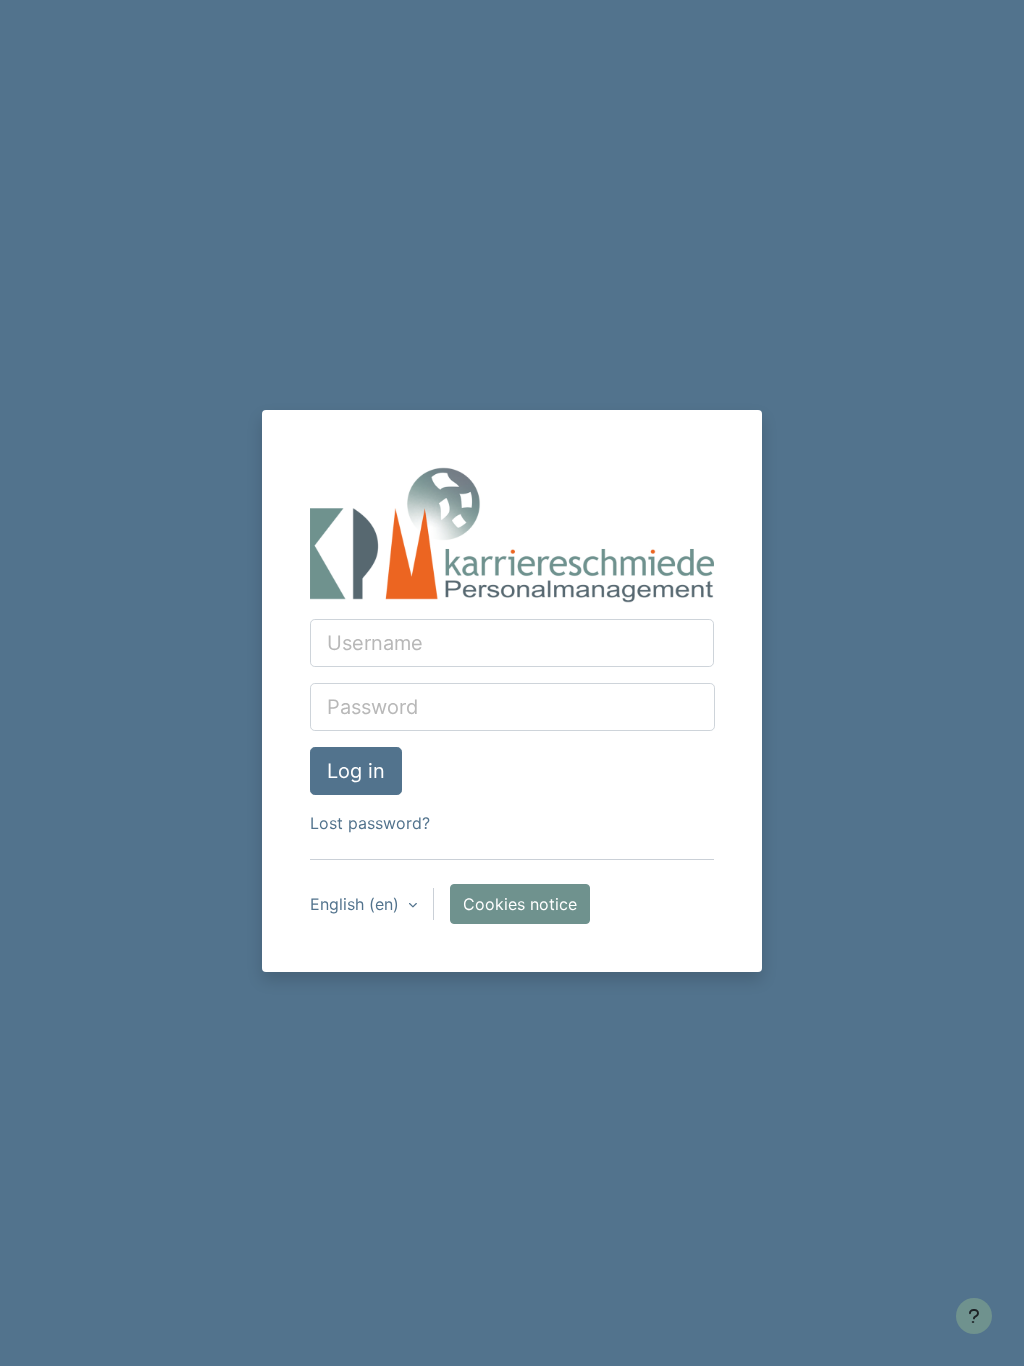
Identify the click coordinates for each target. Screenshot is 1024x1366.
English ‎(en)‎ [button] (357, 904)
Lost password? (370, 823)
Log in (356, 771)
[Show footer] (974, 1316)
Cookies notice (520, 904)
